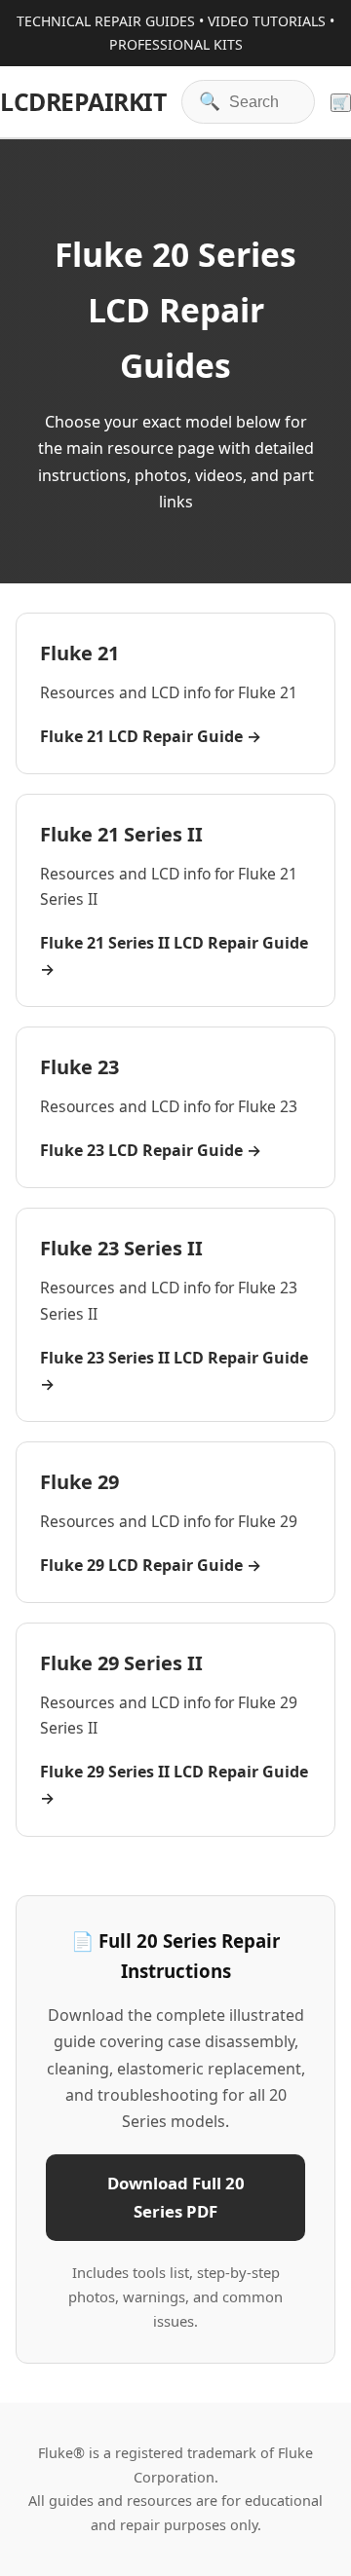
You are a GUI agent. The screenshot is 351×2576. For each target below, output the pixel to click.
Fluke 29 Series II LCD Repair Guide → (174, 1785)
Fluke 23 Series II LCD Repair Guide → (174, 1371)
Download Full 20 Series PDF (176, 2197)
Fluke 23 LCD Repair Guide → (151, 1150)
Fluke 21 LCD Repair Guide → (151, 736)
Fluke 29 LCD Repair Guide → (151, 1565)
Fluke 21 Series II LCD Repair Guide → (174, 956)
